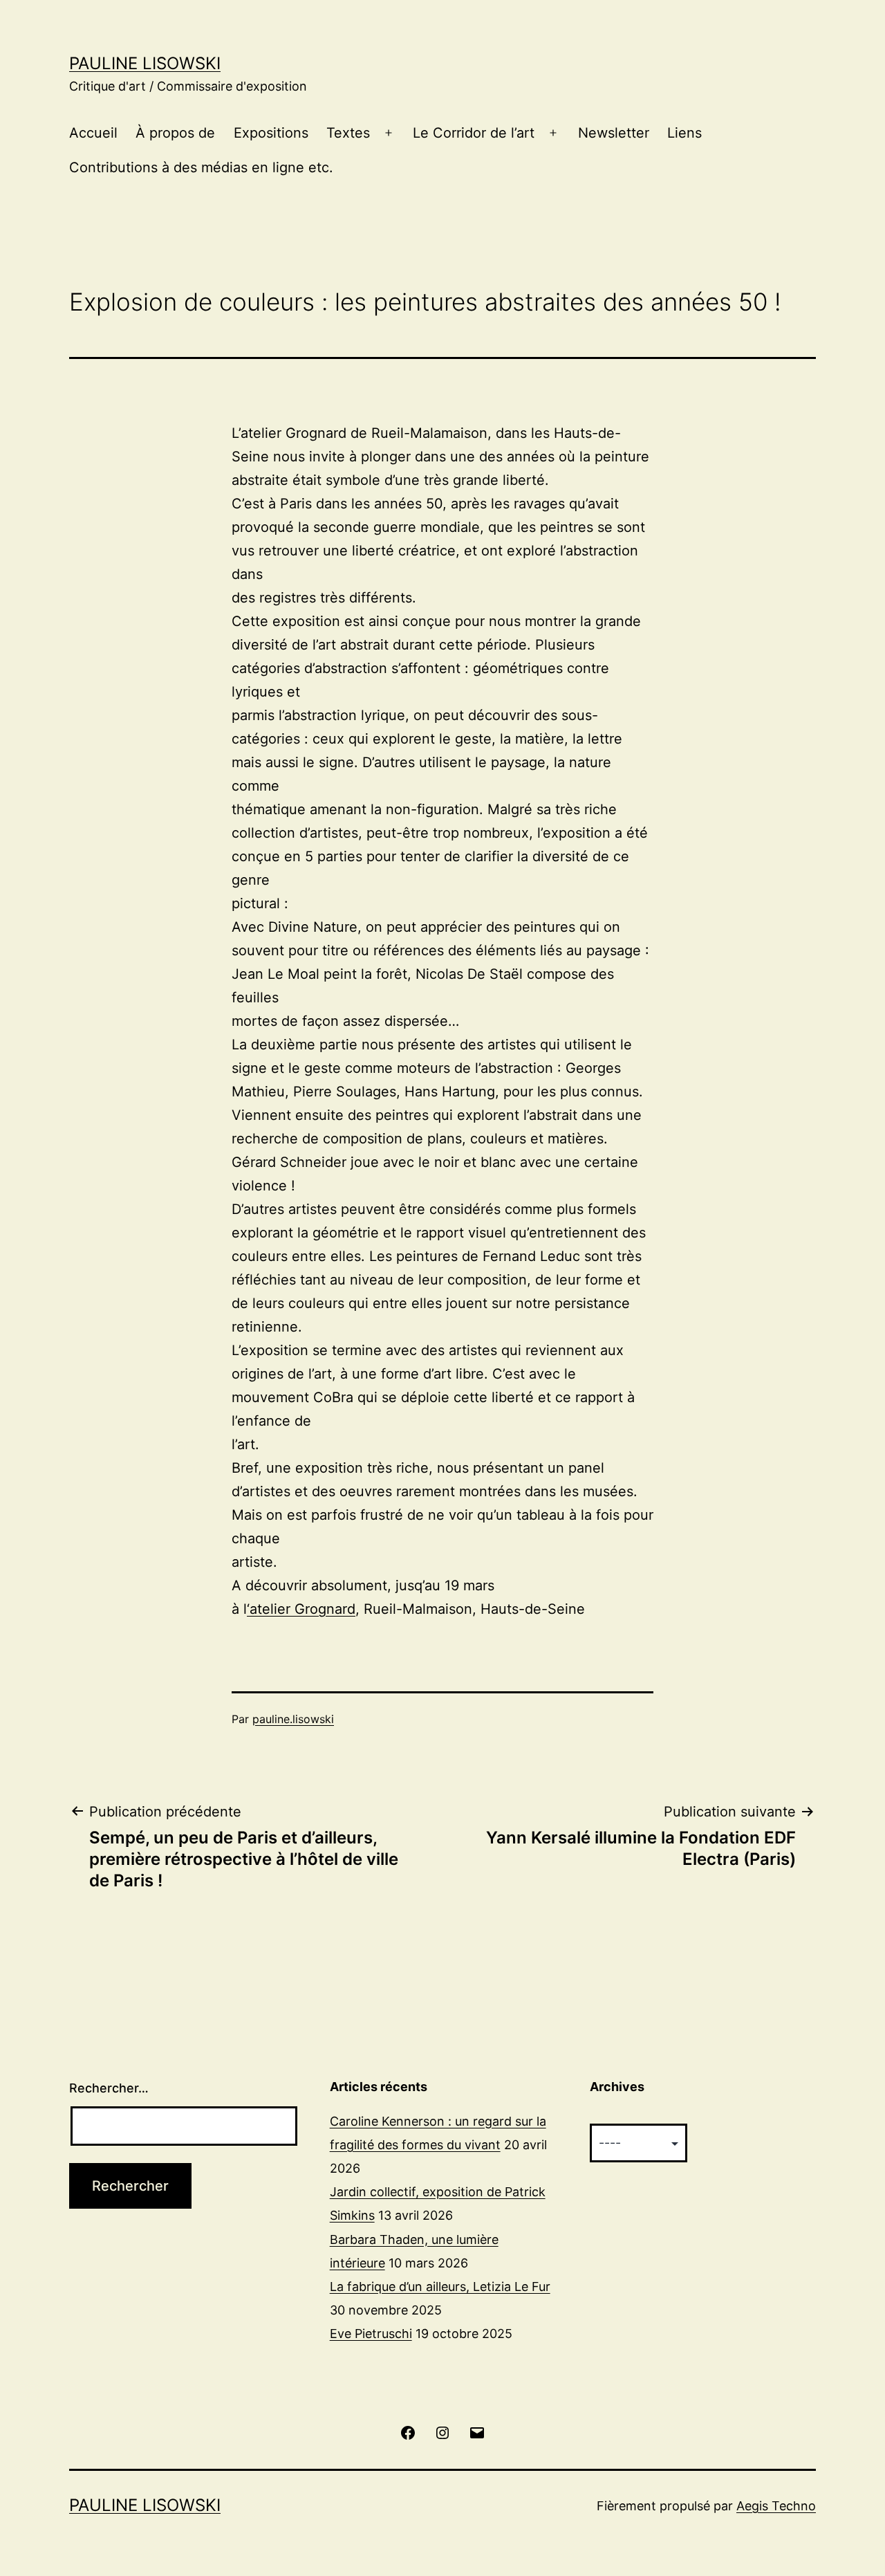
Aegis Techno (776, 2506)
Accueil (93, 133)
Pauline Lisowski (145, 63)
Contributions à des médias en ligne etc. (201, 167)
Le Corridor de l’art (474, 133)
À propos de (175, 133)
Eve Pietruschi (371, 2334)
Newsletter (614, 133)
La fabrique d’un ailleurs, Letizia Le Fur (440, 2287)
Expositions (271, 133)
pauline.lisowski (293, 1719)
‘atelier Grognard (301, 1609)
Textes (348, 133)
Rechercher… (109, 2088)
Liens (684, 133)
